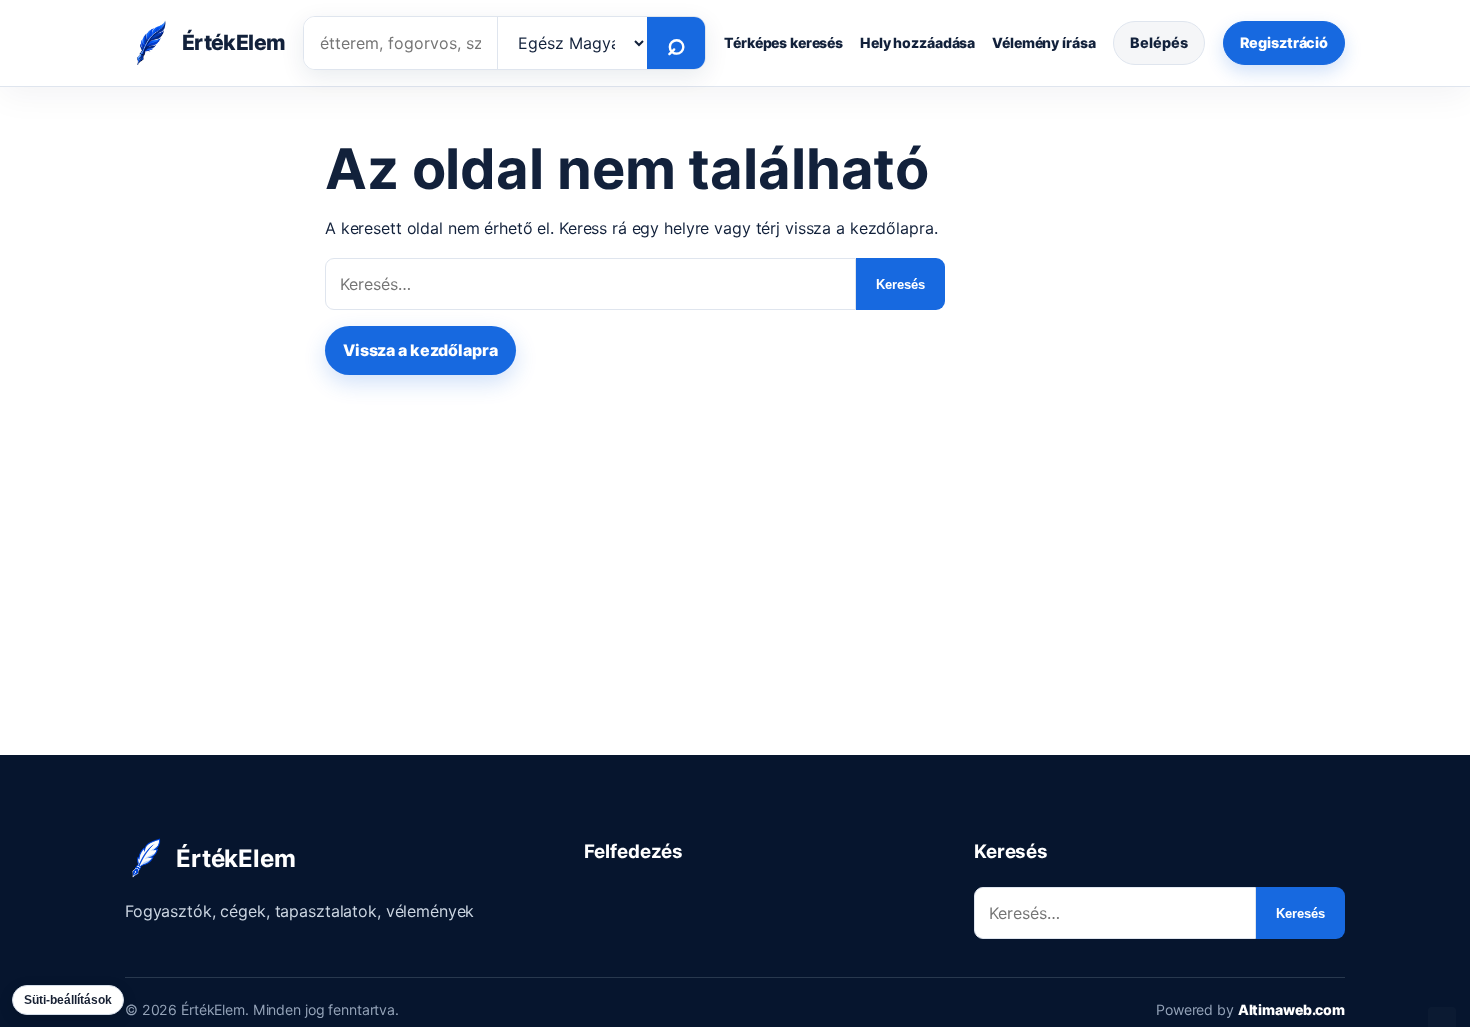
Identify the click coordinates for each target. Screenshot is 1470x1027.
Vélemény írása (1043, 42)
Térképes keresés (783, 42)
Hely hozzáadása (917, 42)
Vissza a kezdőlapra (420, 350)
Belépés (1158, 42)
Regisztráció (1284, 42)
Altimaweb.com (1291, 1009)
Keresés (900, 284)
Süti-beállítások (68, 1000)
